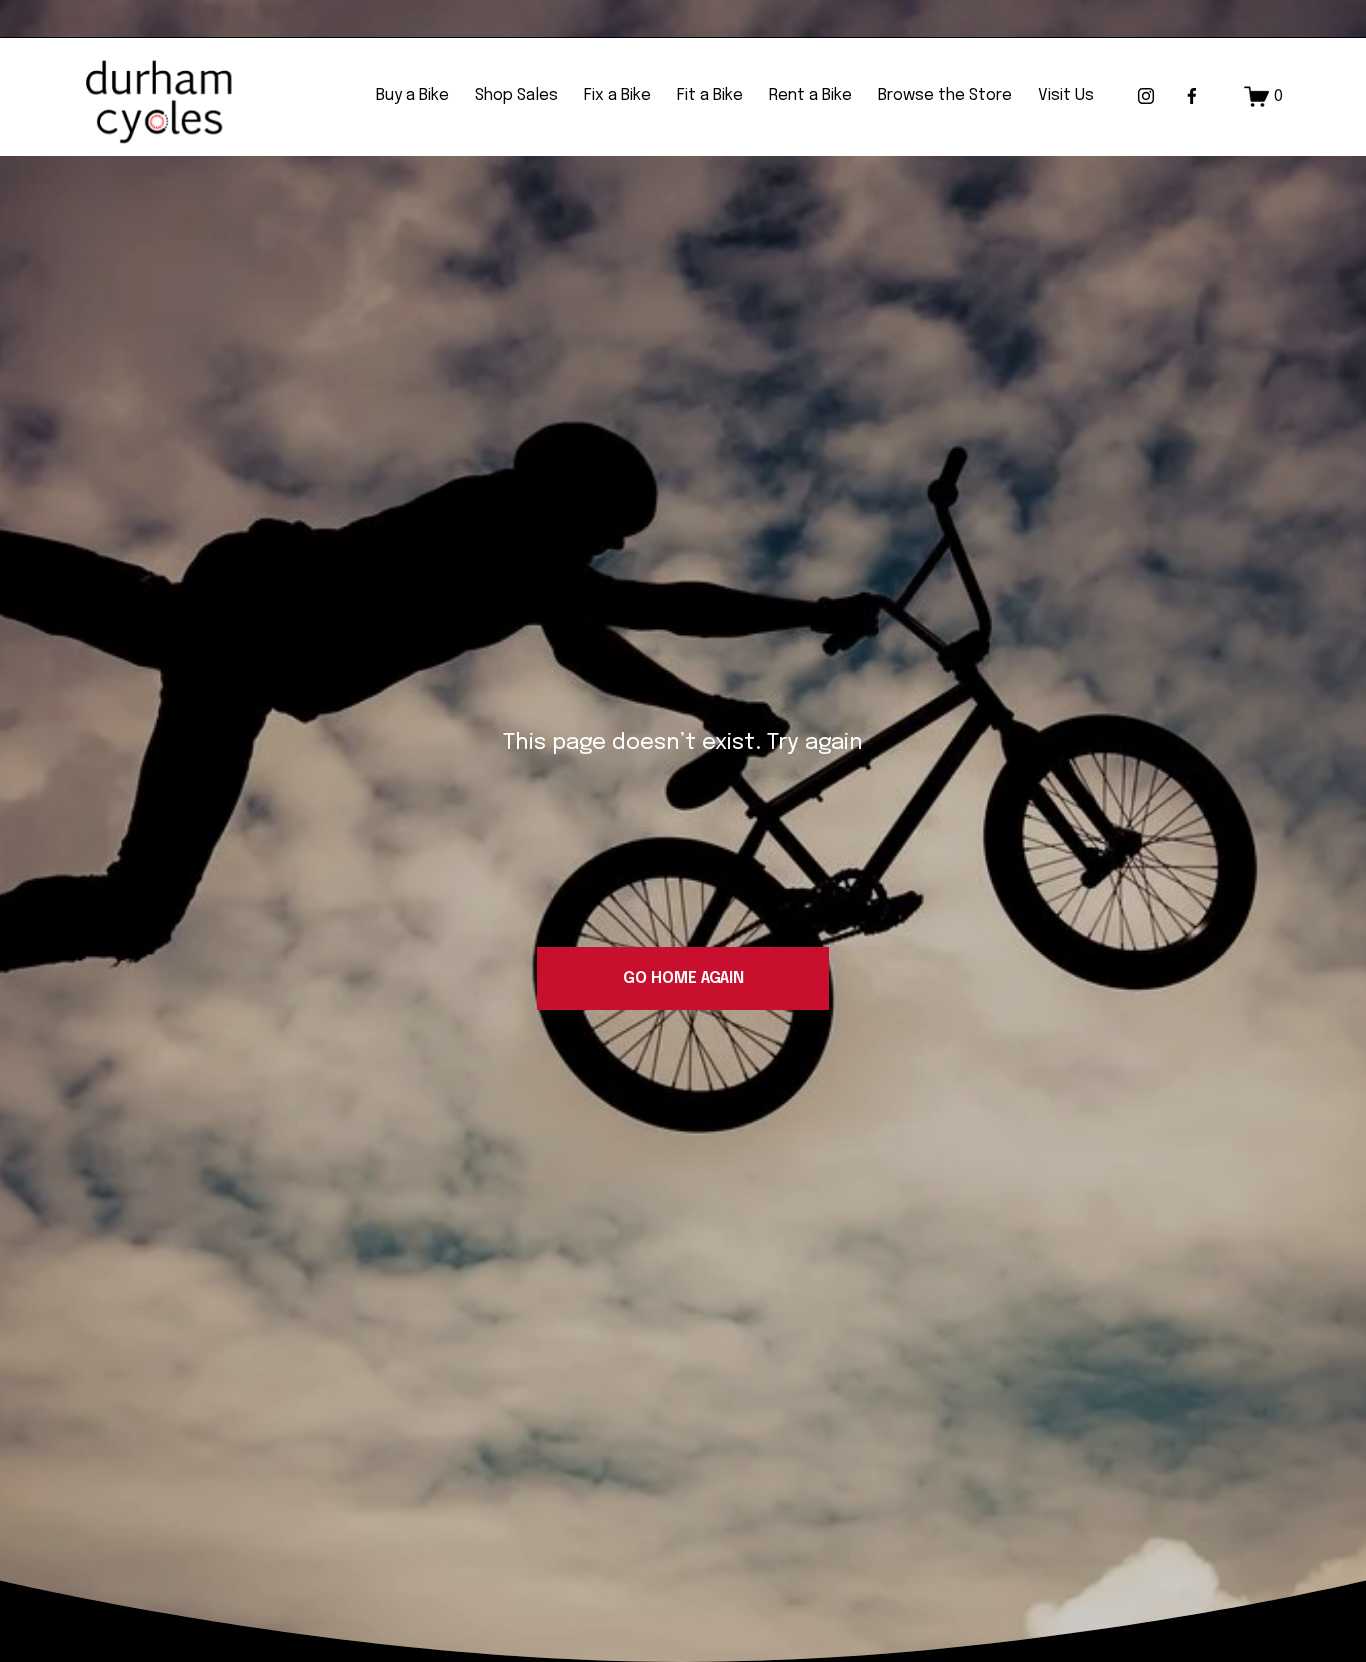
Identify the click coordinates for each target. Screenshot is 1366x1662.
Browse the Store (945, 95)
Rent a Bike (810, 95)
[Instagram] (1146, 96)
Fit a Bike (710, 95)
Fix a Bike (617, 95)
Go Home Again (683, 978)
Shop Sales (516, 95)
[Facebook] (1192, 96)
